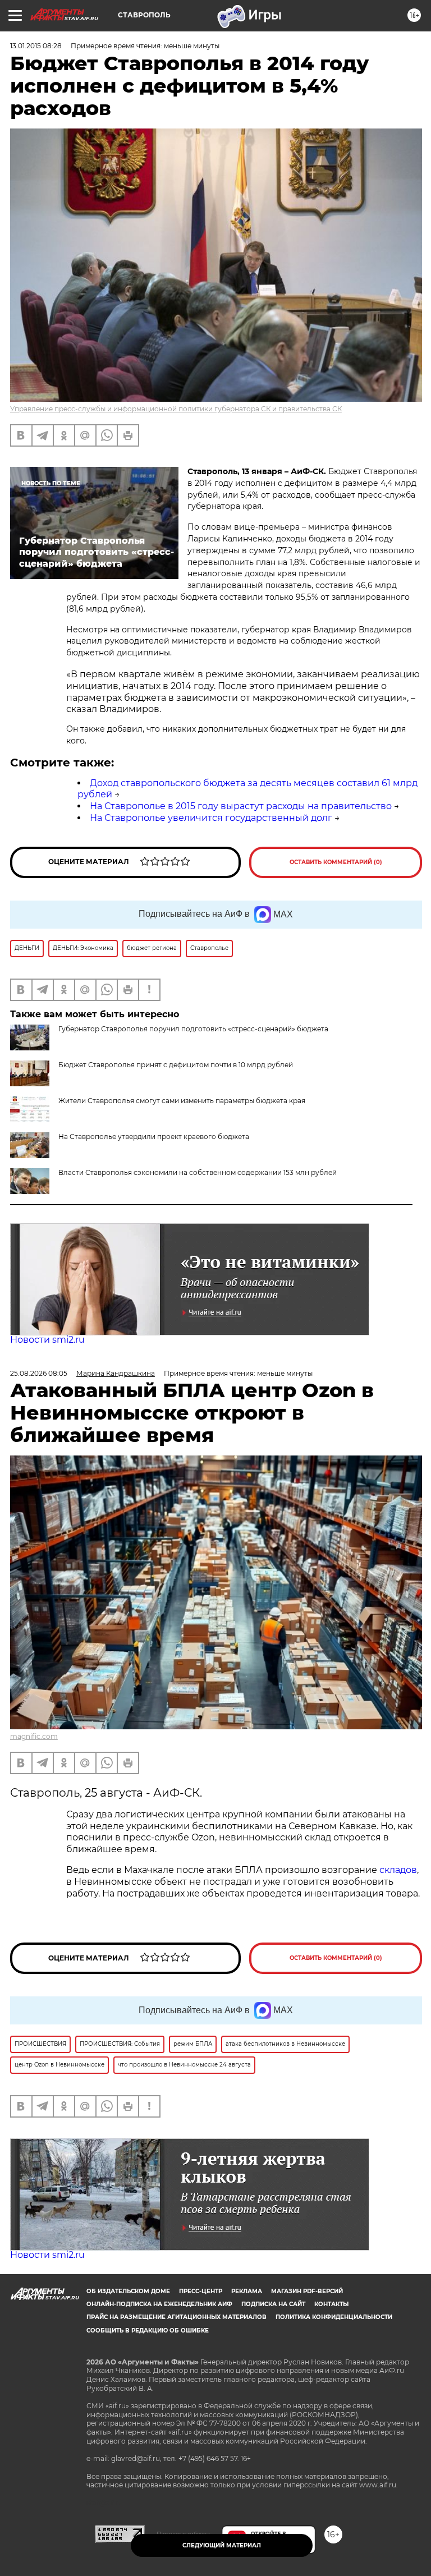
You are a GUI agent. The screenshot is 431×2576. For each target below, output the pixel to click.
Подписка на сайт (273, 2304)
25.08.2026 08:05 (39, 1373)
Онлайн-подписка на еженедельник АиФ (159, 2304)
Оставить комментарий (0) (336, 862)
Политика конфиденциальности (334, 2317)
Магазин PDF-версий (307, 2291)
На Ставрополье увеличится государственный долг (211, 818)
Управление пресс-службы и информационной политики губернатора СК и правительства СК (176, 409)
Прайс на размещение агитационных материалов (176, 2317)
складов (398, 1870)
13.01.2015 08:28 (36, 46)
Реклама (247, 2291)
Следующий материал (222, 2545)
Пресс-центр (201, 2291)
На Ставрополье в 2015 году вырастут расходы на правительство (241, 806)
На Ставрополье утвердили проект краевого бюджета (154, 1137)
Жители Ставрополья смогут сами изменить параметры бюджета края (182, 1101)
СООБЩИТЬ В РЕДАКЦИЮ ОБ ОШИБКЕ (148, 2331)
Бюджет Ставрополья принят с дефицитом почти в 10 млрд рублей (176, 1065)
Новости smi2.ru (47, 1340)
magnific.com (34, 1736)
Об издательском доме (128, 2291)
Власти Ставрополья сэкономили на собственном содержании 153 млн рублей (198, 1172)
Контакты (331, 2304)
